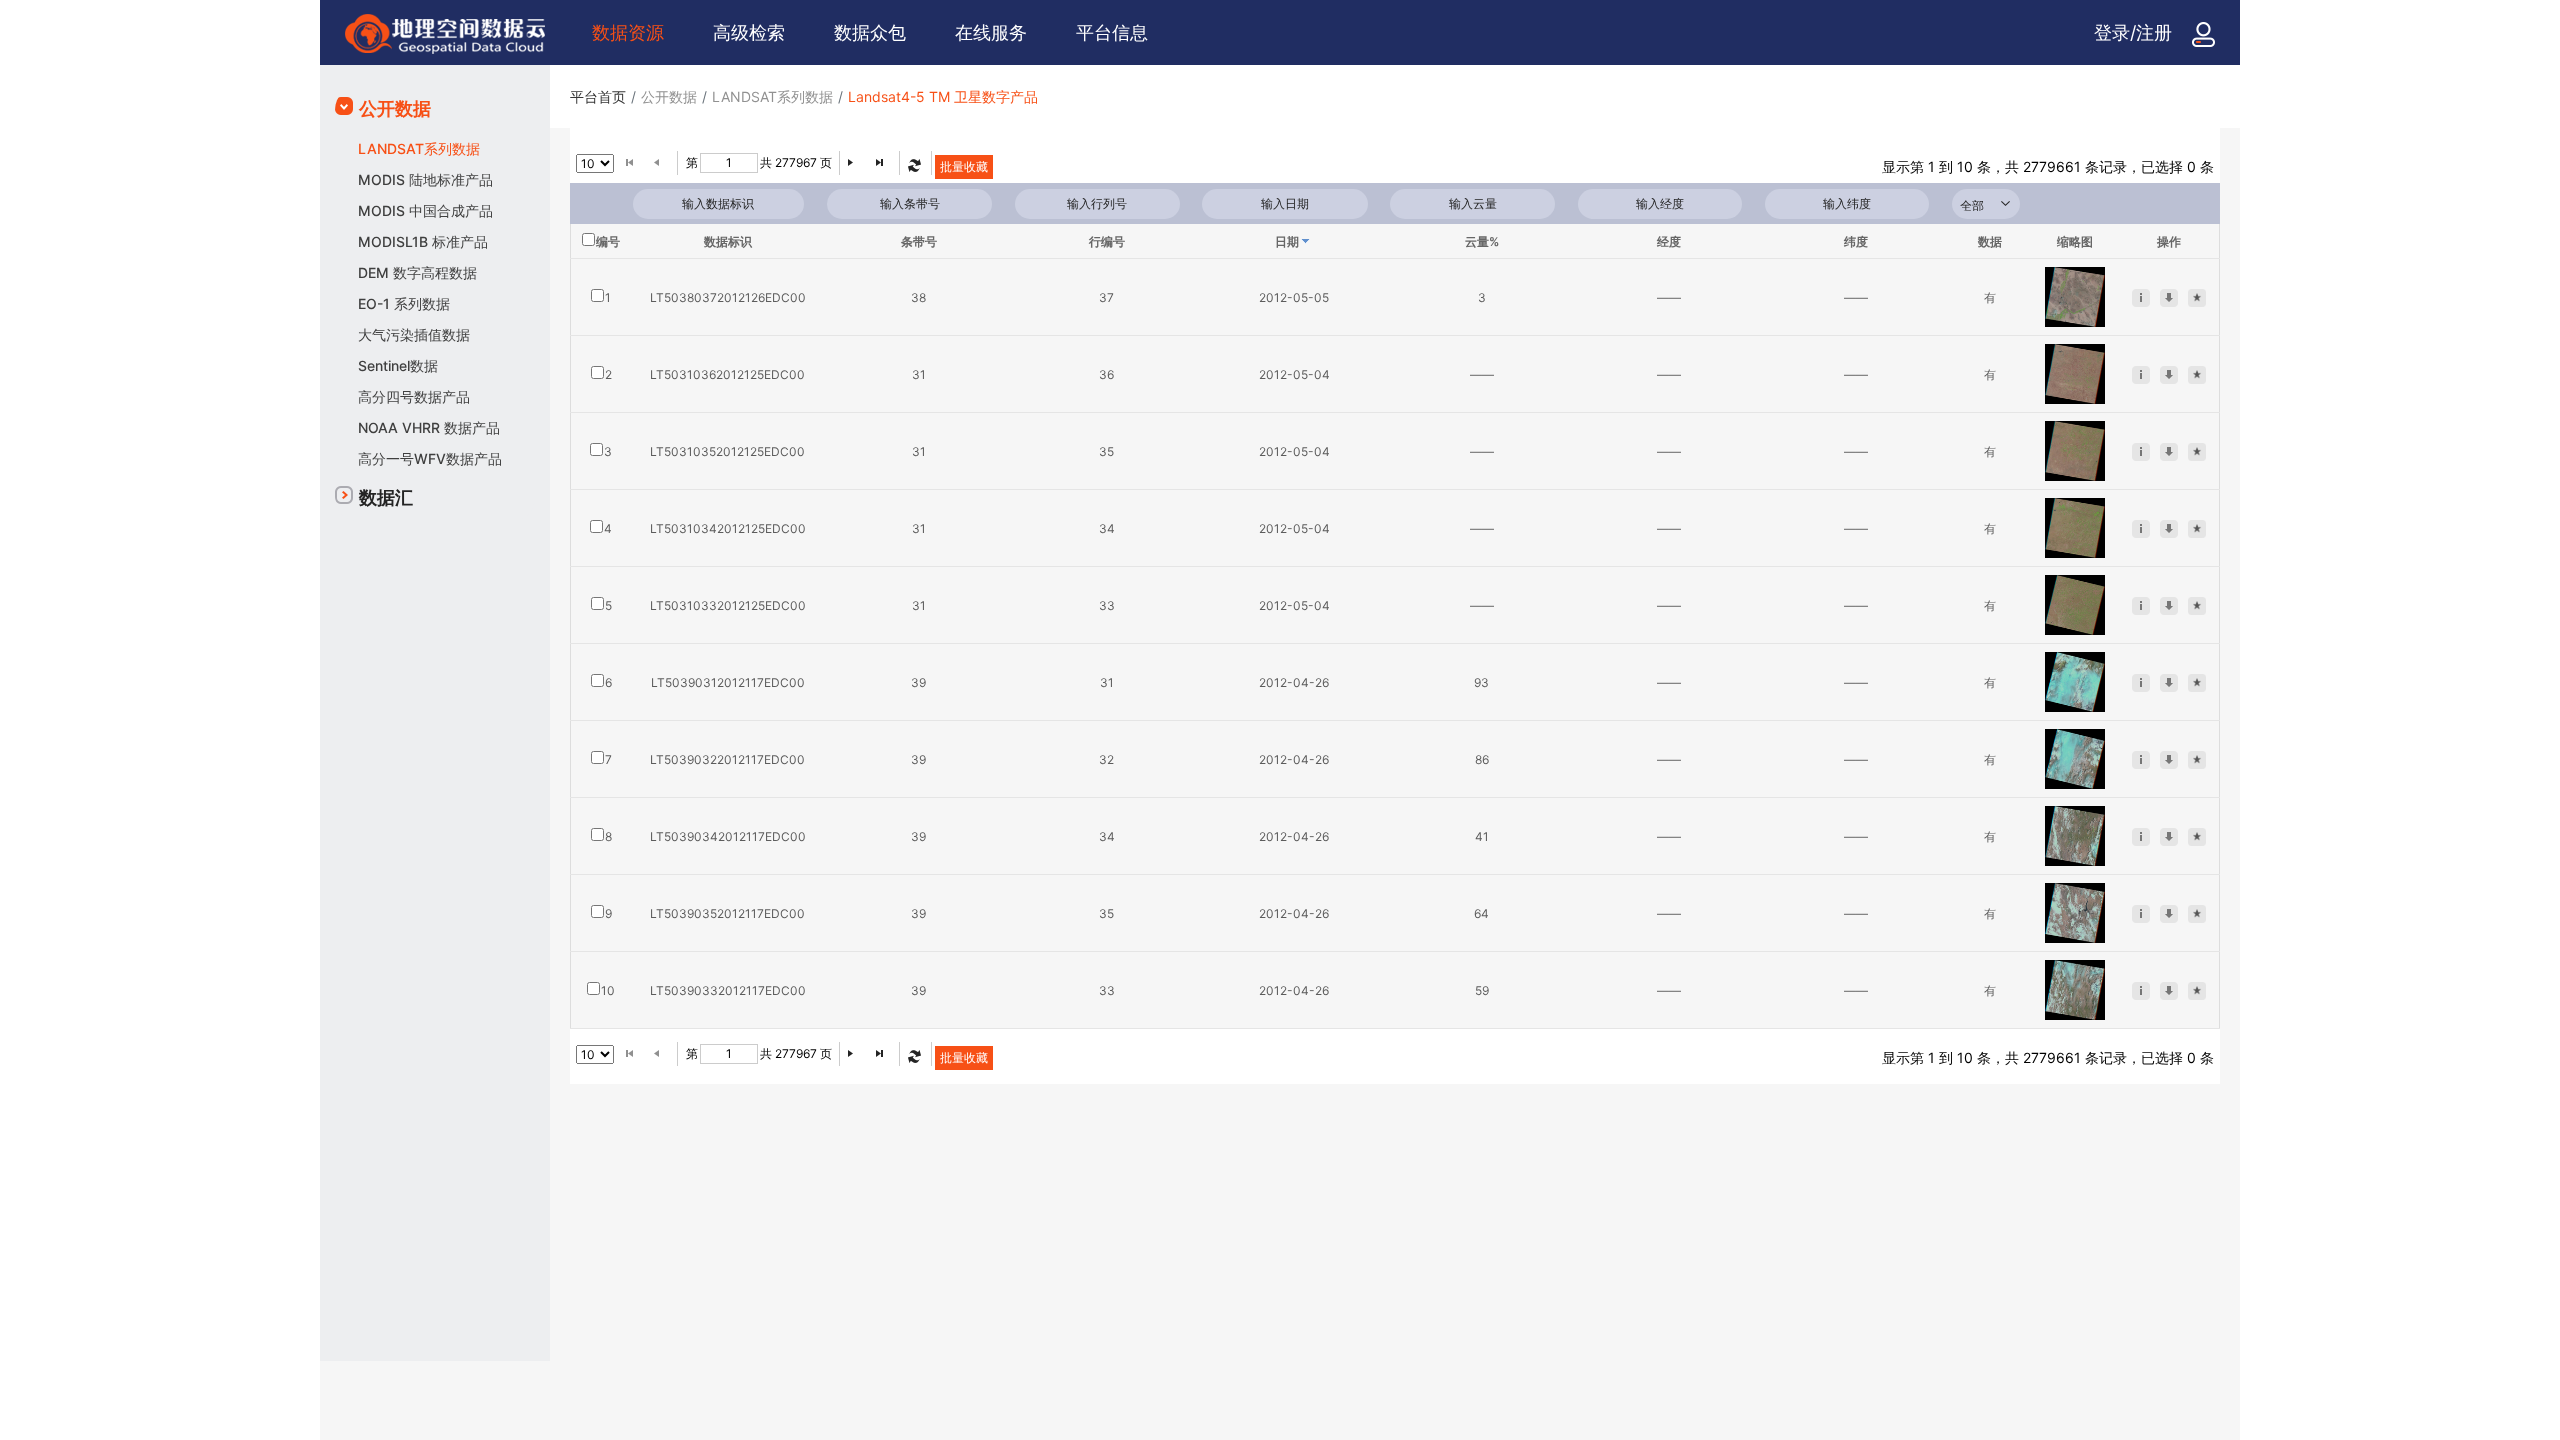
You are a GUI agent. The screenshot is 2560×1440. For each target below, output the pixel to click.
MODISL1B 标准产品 (423, 241)
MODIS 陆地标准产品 (425, 179)
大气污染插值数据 (414, 334)
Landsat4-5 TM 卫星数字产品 (943, 96)
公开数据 (395, 108)
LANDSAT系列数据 (419, 148)
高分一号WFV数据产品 (430, 458)
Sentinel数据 (398, 365)
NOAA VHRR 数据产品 (429, 427)
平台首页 (598, 96)
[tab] (435, 109)
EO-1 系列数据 (404, 303)
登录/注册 (2133, 32)
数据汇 (386, 497)
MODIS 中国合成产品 (425, 210)
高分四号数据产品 (414, 396)
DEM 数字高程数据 (417, 272)
